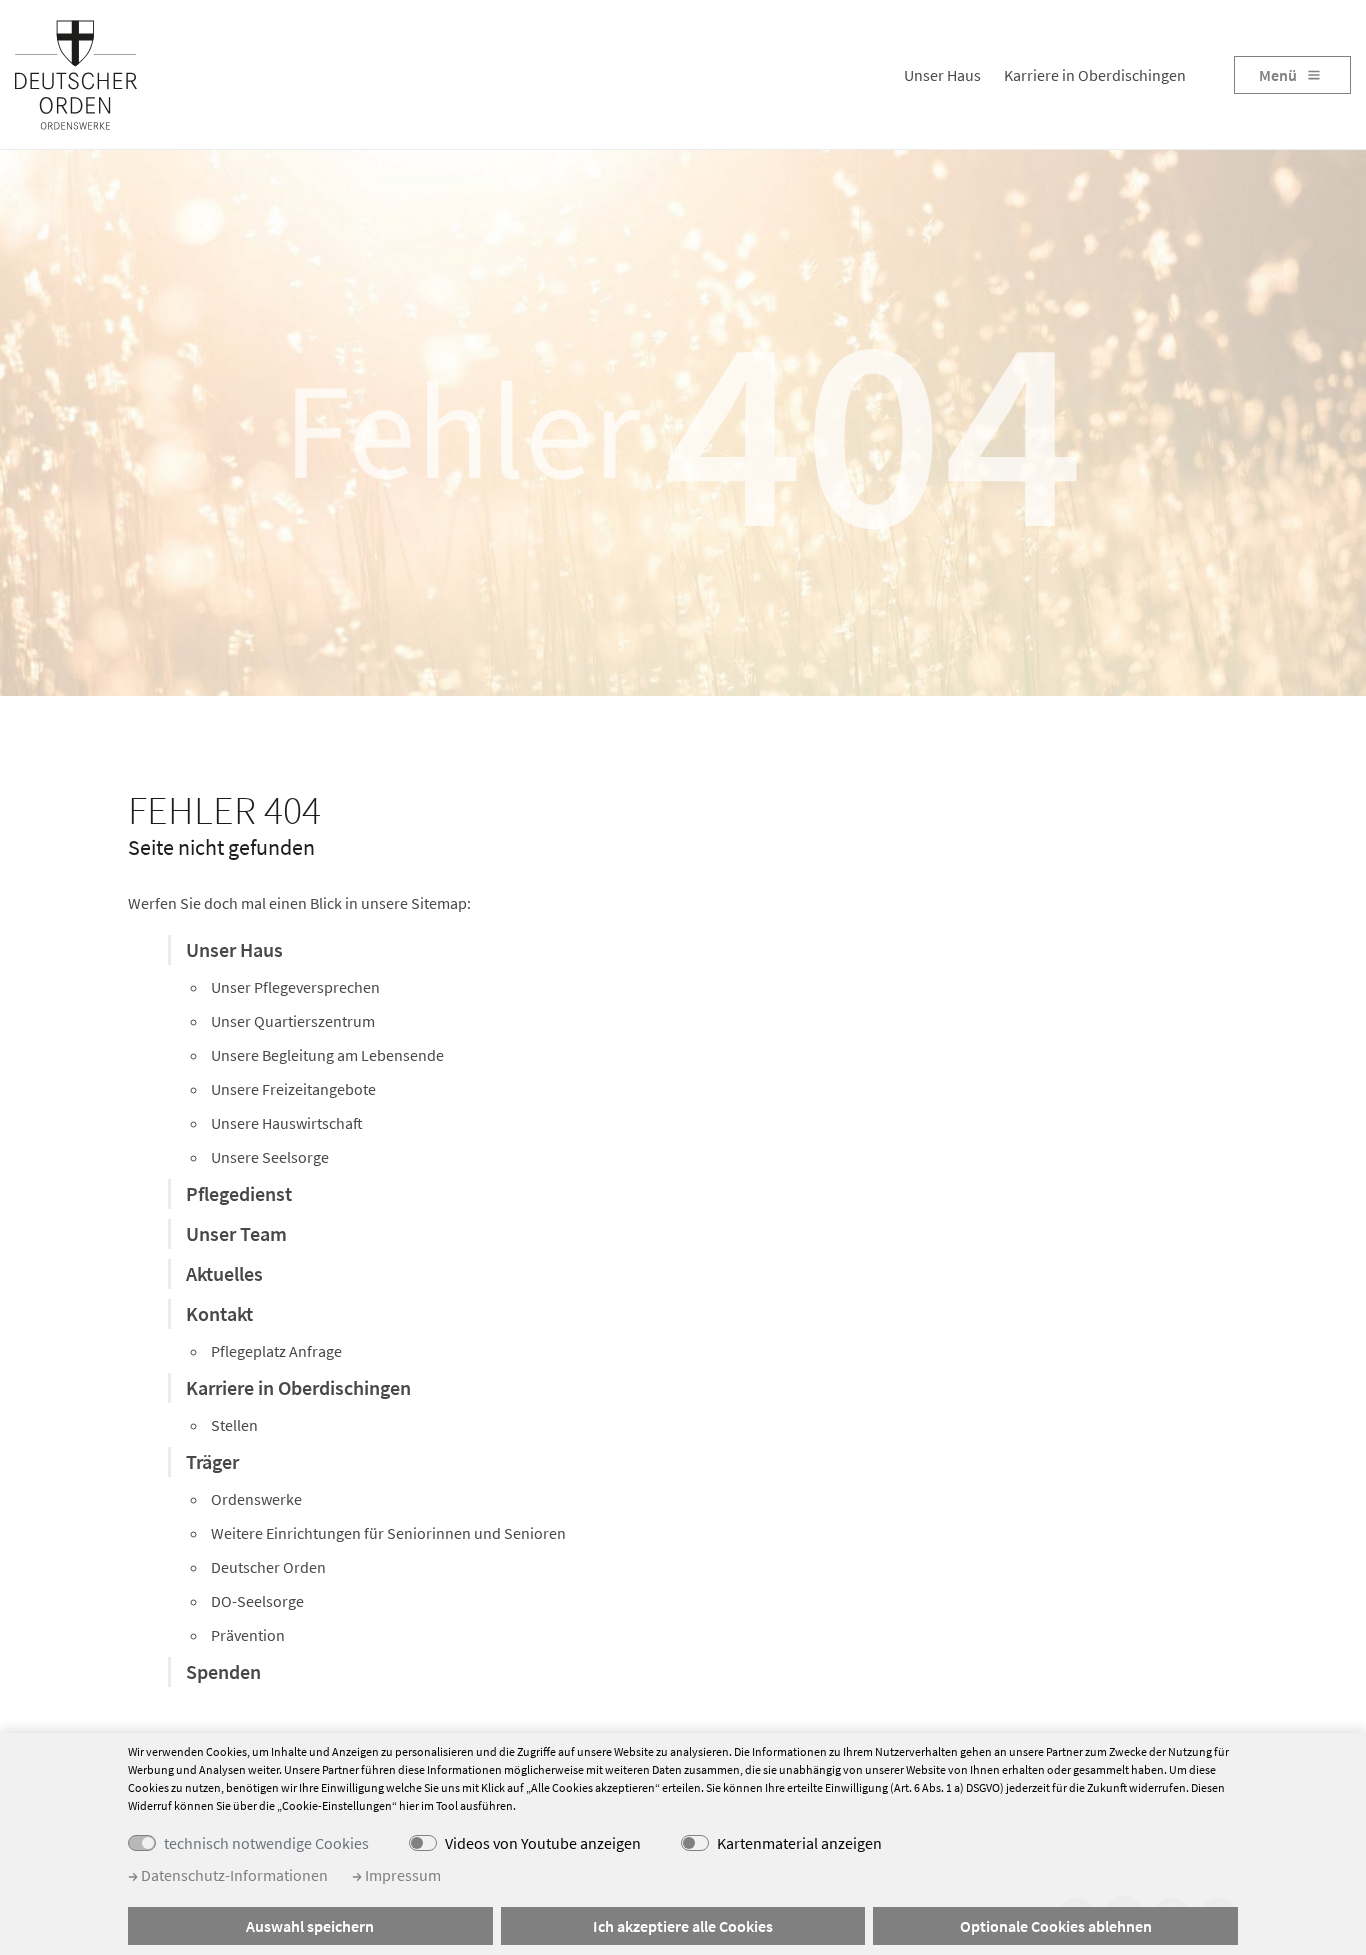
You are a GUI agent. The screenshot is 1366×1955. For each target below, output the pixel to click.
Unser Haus (942, 75)
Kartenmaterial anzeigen (799, 1843)
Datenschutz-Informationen (233, 1875)
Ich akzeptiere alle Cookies (683, 1926)
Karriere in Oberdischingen (1095, 75)
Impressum (401, 1875)
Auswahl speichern (310, 1926)
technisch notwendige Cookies (266, 1843)
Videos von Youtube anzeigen (543, 1843)
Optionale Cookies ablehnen (1056, 1926)
